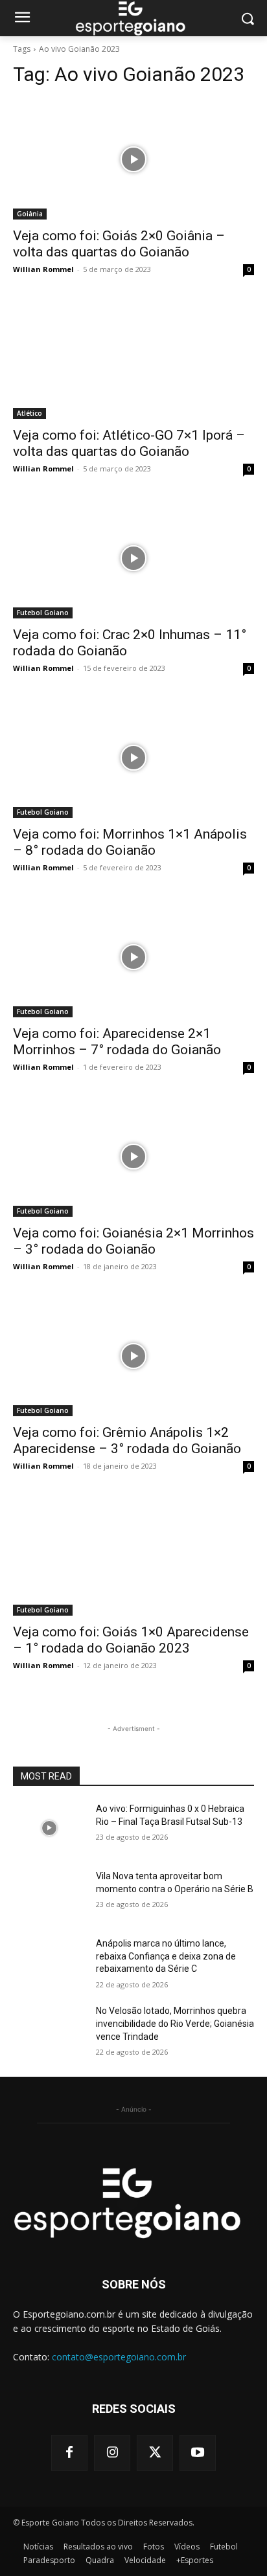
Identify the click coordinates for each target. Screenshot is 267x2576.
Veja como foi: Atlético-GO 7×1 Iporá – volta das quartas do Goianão (129, 443)
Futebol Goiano (43, 613)
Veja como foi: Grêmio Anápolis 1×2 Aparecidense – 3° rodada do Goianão (127, 1441)
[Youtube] (198, 2453)
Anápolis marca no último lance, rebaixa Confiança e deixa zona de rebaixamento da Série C (166, 1956)
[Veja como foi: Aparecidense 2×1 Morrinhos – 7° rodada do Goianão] (133, 957)
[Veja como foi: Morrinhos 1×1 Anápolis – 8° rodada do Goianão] (133, 758)
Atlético (29, 413)
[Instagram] (112, 2453)
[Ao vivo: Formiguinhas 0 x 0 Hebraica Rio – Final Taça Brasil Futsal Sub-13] (49, 1828)
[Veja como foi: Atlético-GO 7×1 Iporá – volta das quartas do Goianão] (133, 359)
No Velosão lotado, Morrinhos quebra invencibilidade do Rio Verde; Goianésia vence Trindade (175, 2023)
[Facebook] (69, 2453)
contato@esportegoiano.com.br (119, 2357)
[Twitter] (155, 2453)
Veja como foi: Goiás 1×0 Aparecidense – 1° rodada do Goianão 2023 (131, 1640)
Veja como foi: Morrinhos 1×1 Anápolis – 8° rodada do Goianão (130, 842)
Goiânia (30, 214)
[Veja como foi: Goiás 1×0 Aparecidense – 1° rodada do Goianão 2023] (133, 1555)
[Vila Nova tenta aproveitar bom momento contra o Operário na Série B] (49, 1895)
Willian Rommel (43, 269)
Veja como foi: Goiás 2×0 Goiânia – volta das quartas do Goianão (119, 244)
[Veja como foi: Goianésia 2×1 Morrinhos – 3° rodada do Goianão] (133, 1157)
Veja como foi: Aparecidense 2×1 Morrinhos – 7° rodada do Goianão (117, 1042)
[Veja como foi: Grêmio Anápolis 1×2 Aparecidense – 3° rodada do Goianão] (133, 1356)
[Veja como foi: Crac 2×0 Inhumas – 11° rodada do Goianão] (133, 558)
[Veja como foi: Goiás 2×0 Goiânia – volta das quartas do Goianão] (133, 159)
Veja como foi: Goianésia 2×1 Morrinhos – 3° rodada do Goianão (133, 1241)
